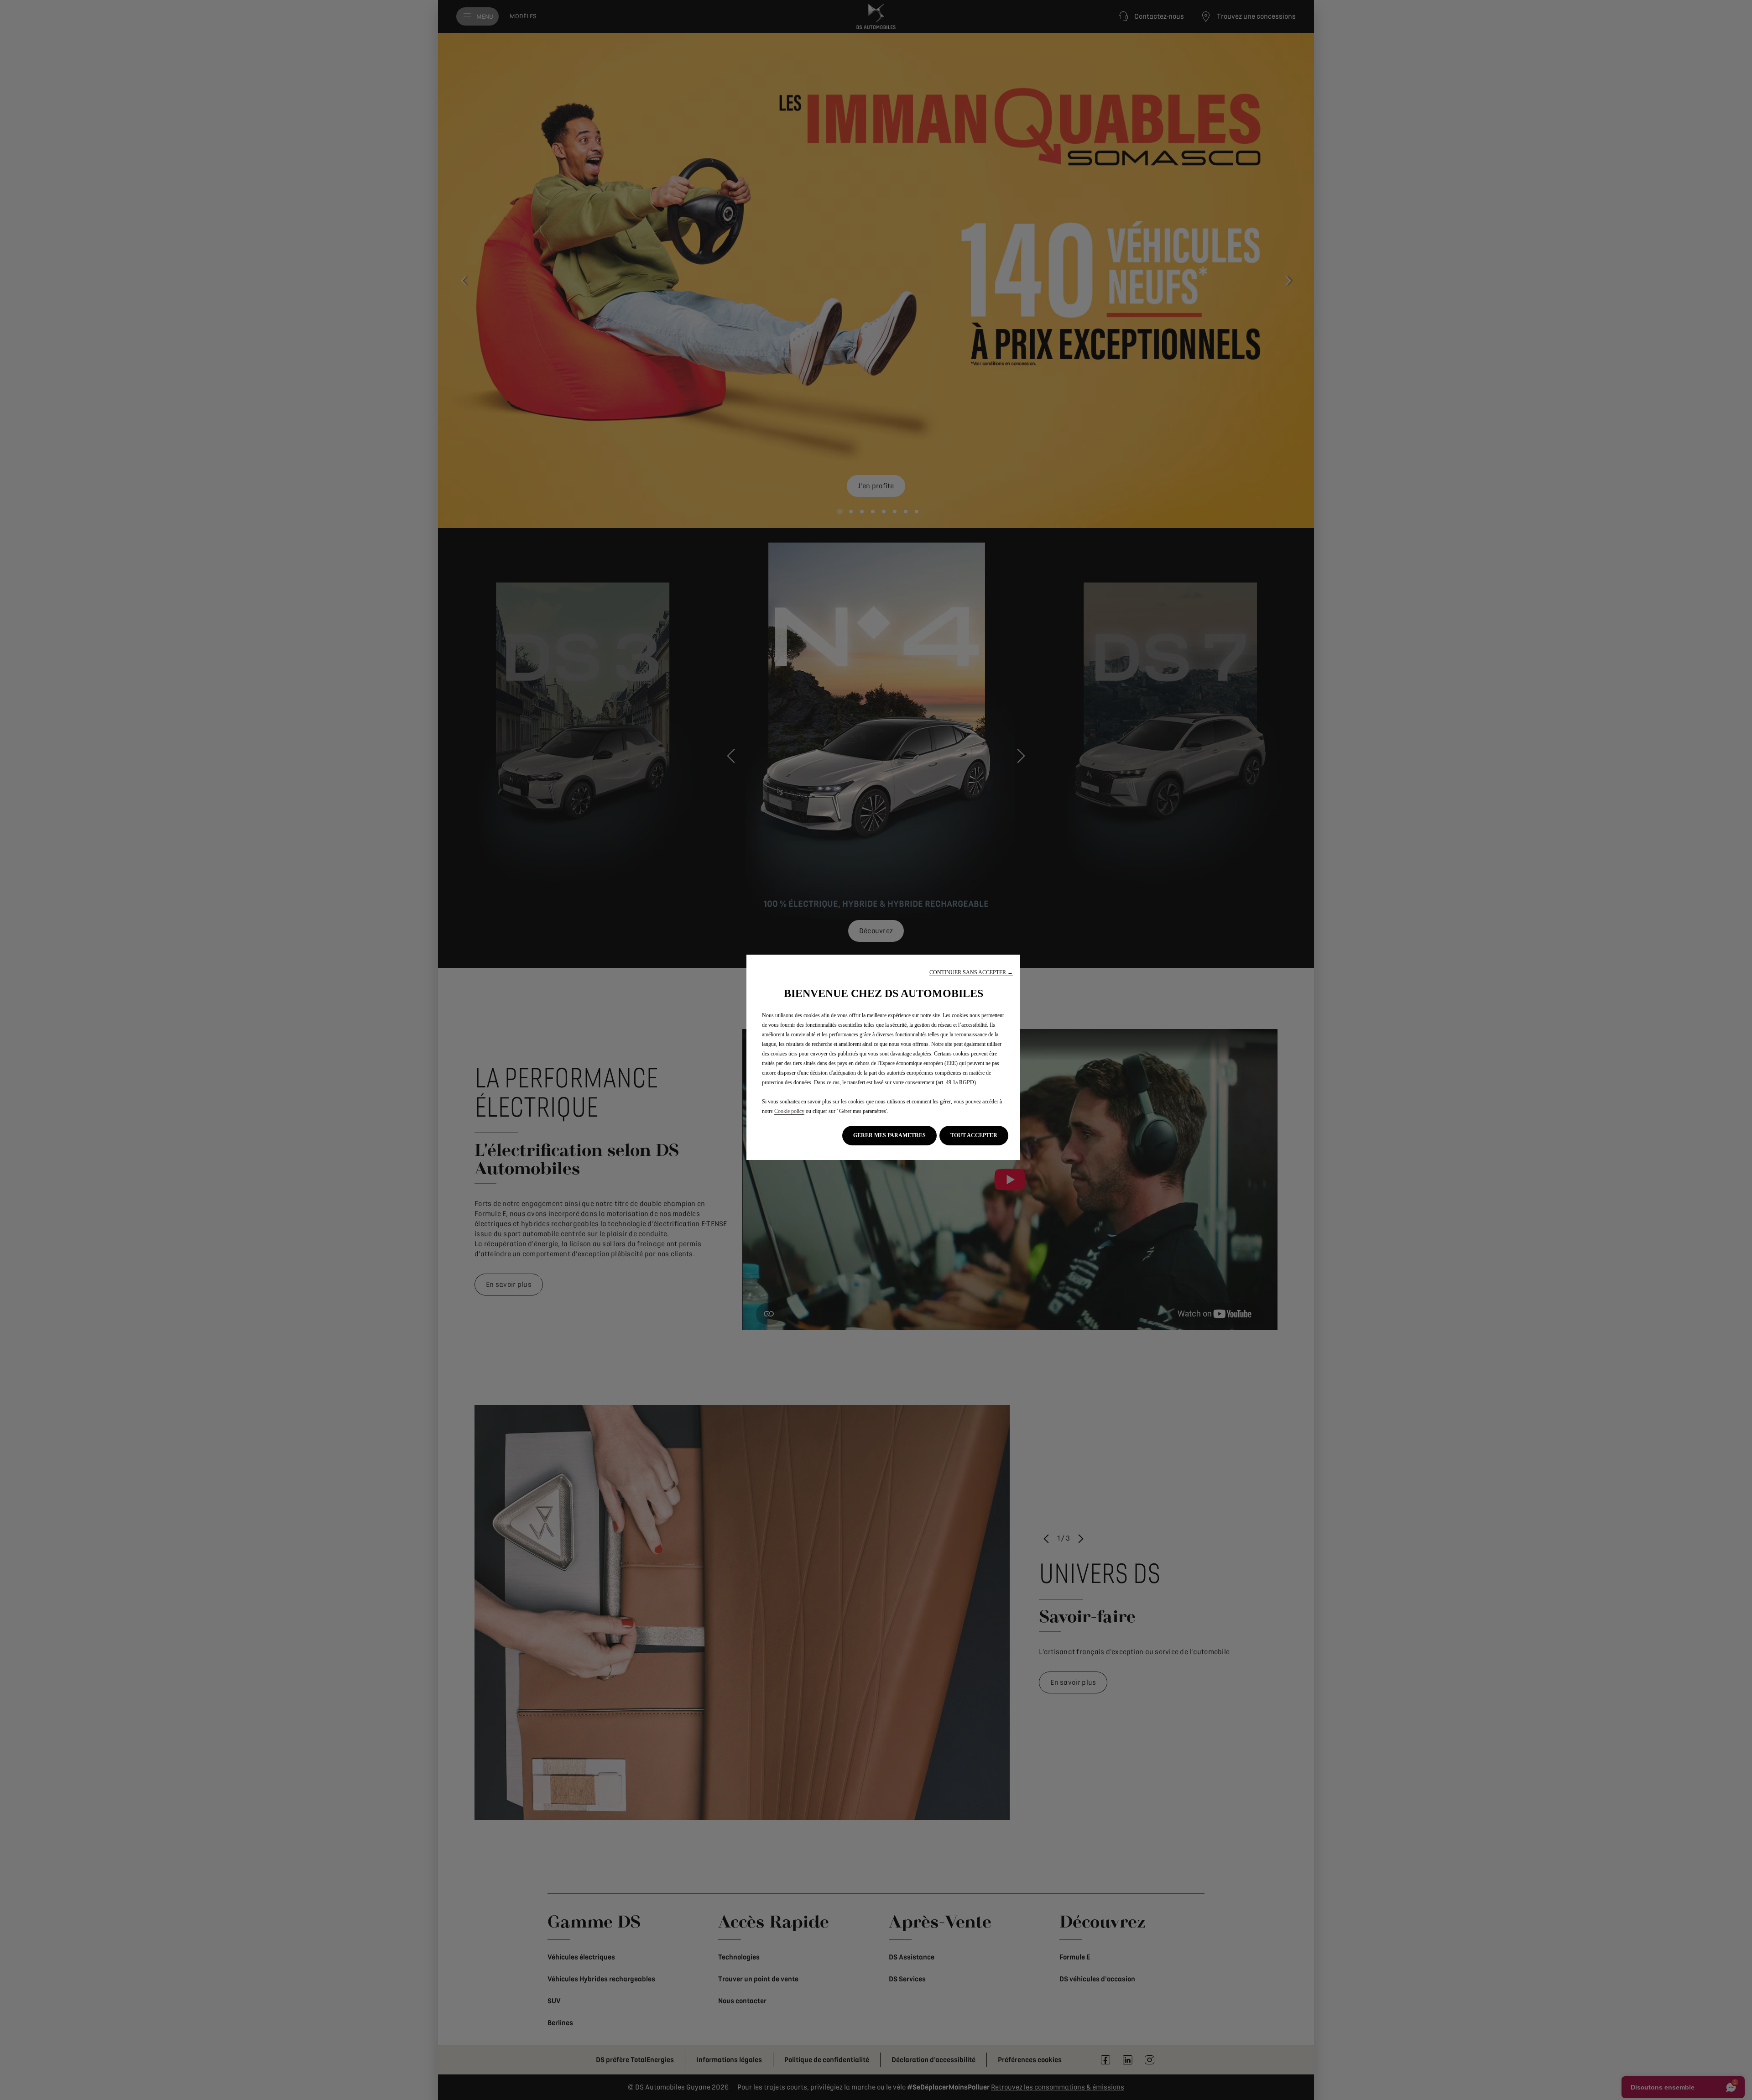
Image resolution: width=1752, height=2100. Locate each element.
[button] (971, 973)
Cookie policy (789, 1111)
